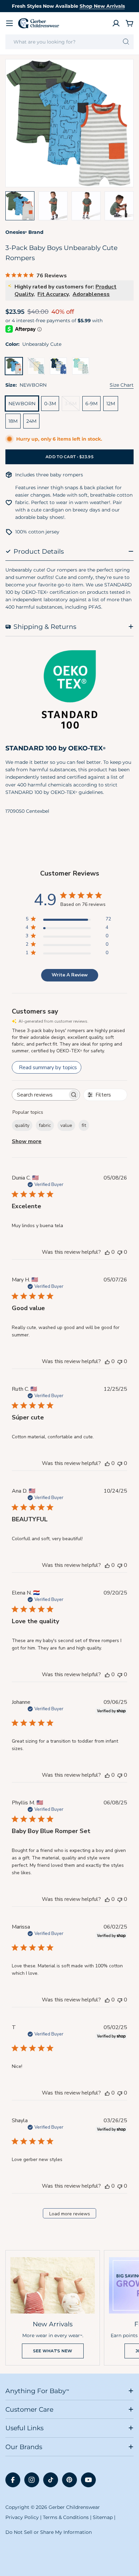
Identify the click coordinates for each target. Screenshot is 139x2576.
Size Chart (122, 385)
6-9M (91, 404)
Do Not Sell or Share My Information (49, 2532)
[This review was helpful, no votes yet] (107, 1252)
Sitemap (103, 2517)
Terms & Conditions (66, 2517)
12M (111, 404)
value (66, 1125)
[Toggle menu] (9, 23)
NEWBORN (22, 404)
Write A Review (70, 975)
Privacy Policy (22, 2517)
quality (22, 1125)
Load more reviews (70, 2214)
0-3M (50, 404)
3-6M (72, 406)
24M (31, 421)
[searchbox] (40, 1095)
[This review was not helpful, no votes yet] (120, 1252)
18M (13, 421)
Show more (27, 1141)
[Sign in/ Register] (116, 23)
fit (84, 1125)
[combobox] (69, 42)
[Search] (126, 42)
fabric (45, 1125)
